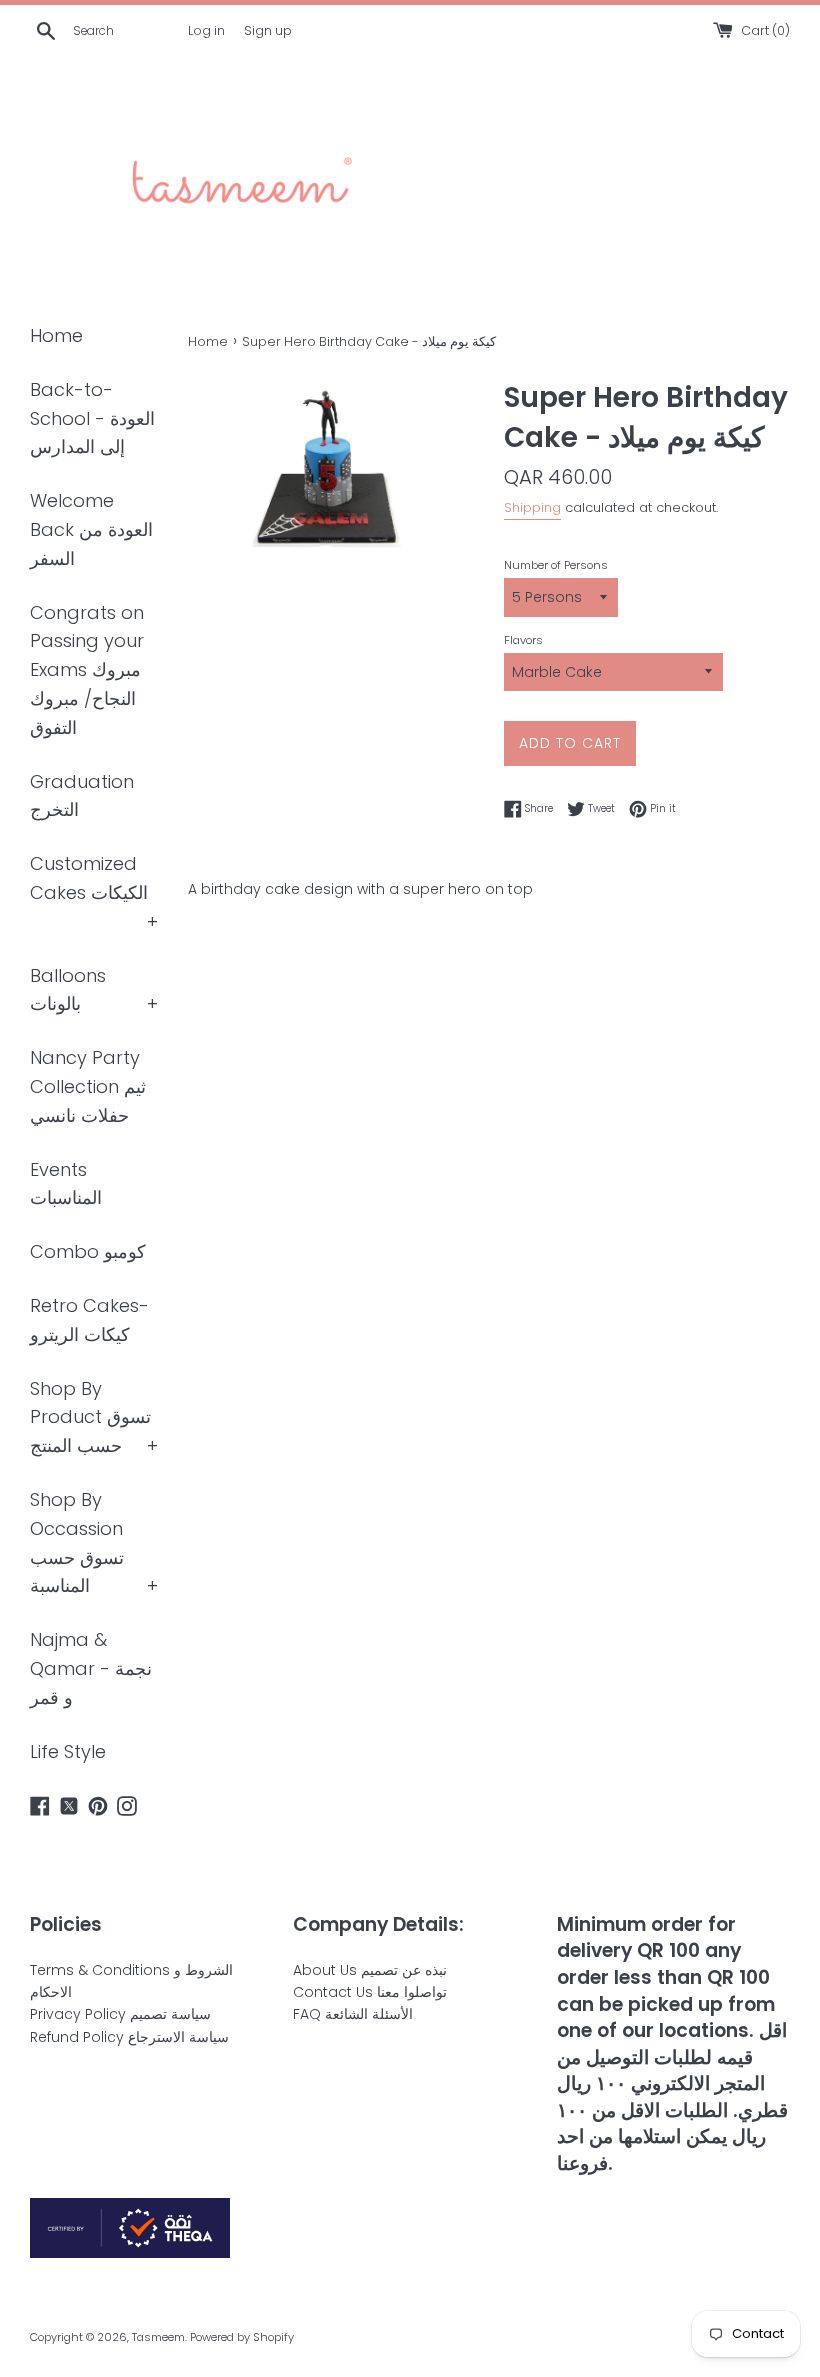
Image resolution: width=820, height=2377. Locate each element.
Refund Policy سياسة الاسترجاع (129, 2037)
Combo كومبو (88, 1251)
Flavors (523, 640)
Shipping (532, 507)
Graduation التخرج (82, 796)
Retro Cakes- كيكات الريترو (89, 1320)
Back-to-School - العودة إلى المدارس (92, 418)
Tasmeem (158, 2337)
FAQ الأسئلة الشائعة (353, 2014)
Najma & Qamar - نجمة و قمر (91, 1668)
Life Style (68, 1751)
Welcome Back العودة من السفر (91, 529)
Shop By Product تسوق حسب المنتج (90, 1417)
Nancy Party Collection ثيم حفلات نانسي (88, 1086)
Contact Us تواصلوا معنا (370, 1992)
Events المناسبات (66, 1184)
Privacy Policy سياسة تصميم (120, 2014)
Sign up (268, 30)
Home (56, 335)
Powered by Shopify (242, 2337)
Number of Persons (556, 565)
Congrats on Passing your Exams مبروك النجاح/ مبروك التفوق (87, 670)
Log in (206, 30)
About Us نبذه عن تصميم (370, 1970)
